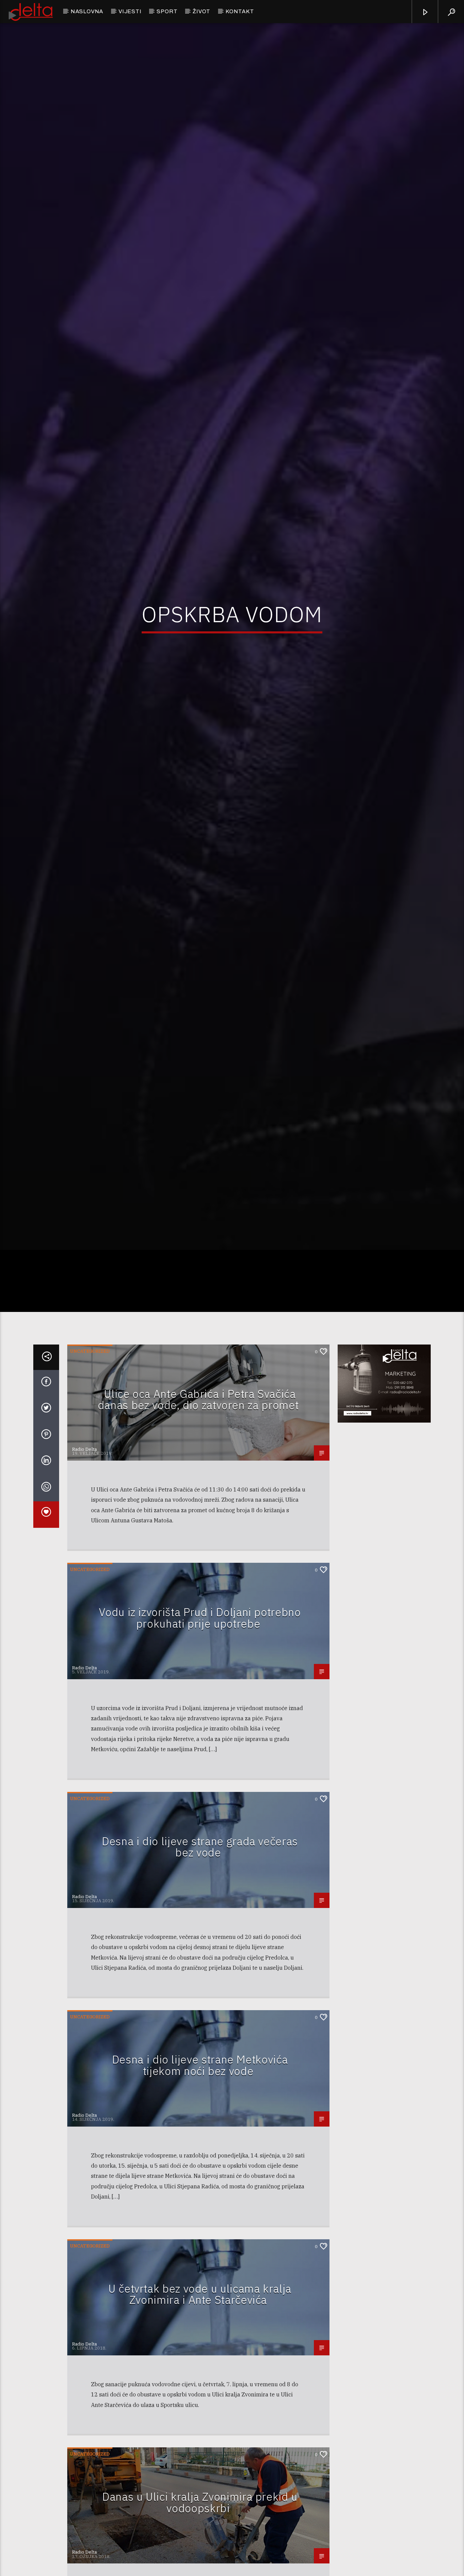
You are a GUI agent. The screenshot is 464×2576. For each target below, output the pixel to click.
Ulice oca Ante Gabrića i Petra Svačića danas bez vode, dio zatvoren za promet (198, 1499)
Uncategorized (90, 1451)
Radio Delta (84, 1549)
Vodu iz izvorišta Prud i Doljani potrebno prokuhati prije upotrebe (200, 1718)
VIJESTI (130, 11)
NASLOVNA (87, 11)
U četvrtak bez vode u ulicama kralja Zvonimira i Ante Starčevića (200, 2394)
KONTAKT (240, 11)
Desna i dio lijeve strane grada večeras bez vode (200, 1946)
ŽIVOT (201, 11)
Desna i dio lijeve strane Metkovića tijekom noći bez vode (200, 2165)
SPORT (167, 11)
